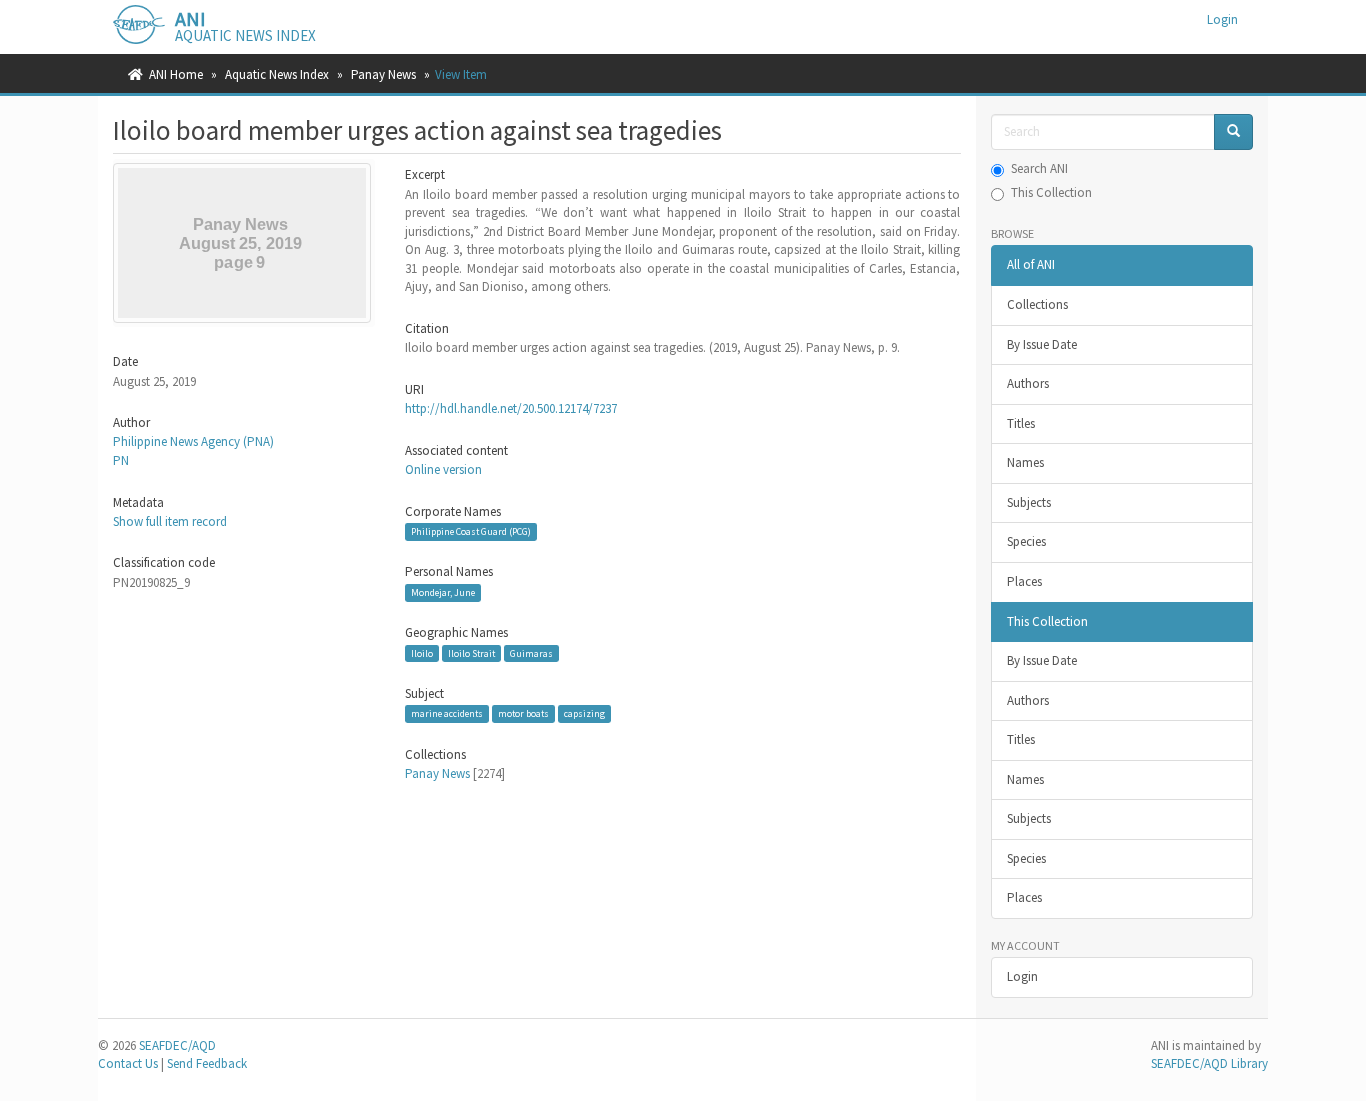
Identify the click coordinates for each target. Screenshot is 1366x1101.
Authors (1028, 383)
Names (1025, 462)
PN (121, 460)
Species (1026, 541)
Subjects (1029, 502)
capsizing (584, 713)
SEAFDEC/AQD (177, 1045)
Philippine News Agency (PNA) (193, 441)
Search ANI (1039, 168)
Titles (1021, 423)
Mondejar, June (443, 592)
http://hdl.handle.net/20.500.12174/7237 (511, 408)
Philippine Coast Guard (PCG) (471, 531)
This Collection (1051, 192)
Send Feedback (207, 1063)
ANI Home (176, 74)
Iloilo (422, 653)
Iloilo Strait (471, 653)
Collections (1037, 304)
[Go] (1233, 132)
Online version (443, 469)
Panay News (383, 74)
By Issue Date (1042, 344)
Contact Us (128, 1063)
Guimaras (531, 653)
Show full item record (170, 521)
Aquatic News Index (277, 74)
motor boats (523, 713)
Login (1022, 976)
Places (1024, 581)
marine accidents (447, 713)
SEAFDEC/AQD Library (1209, 1063)
